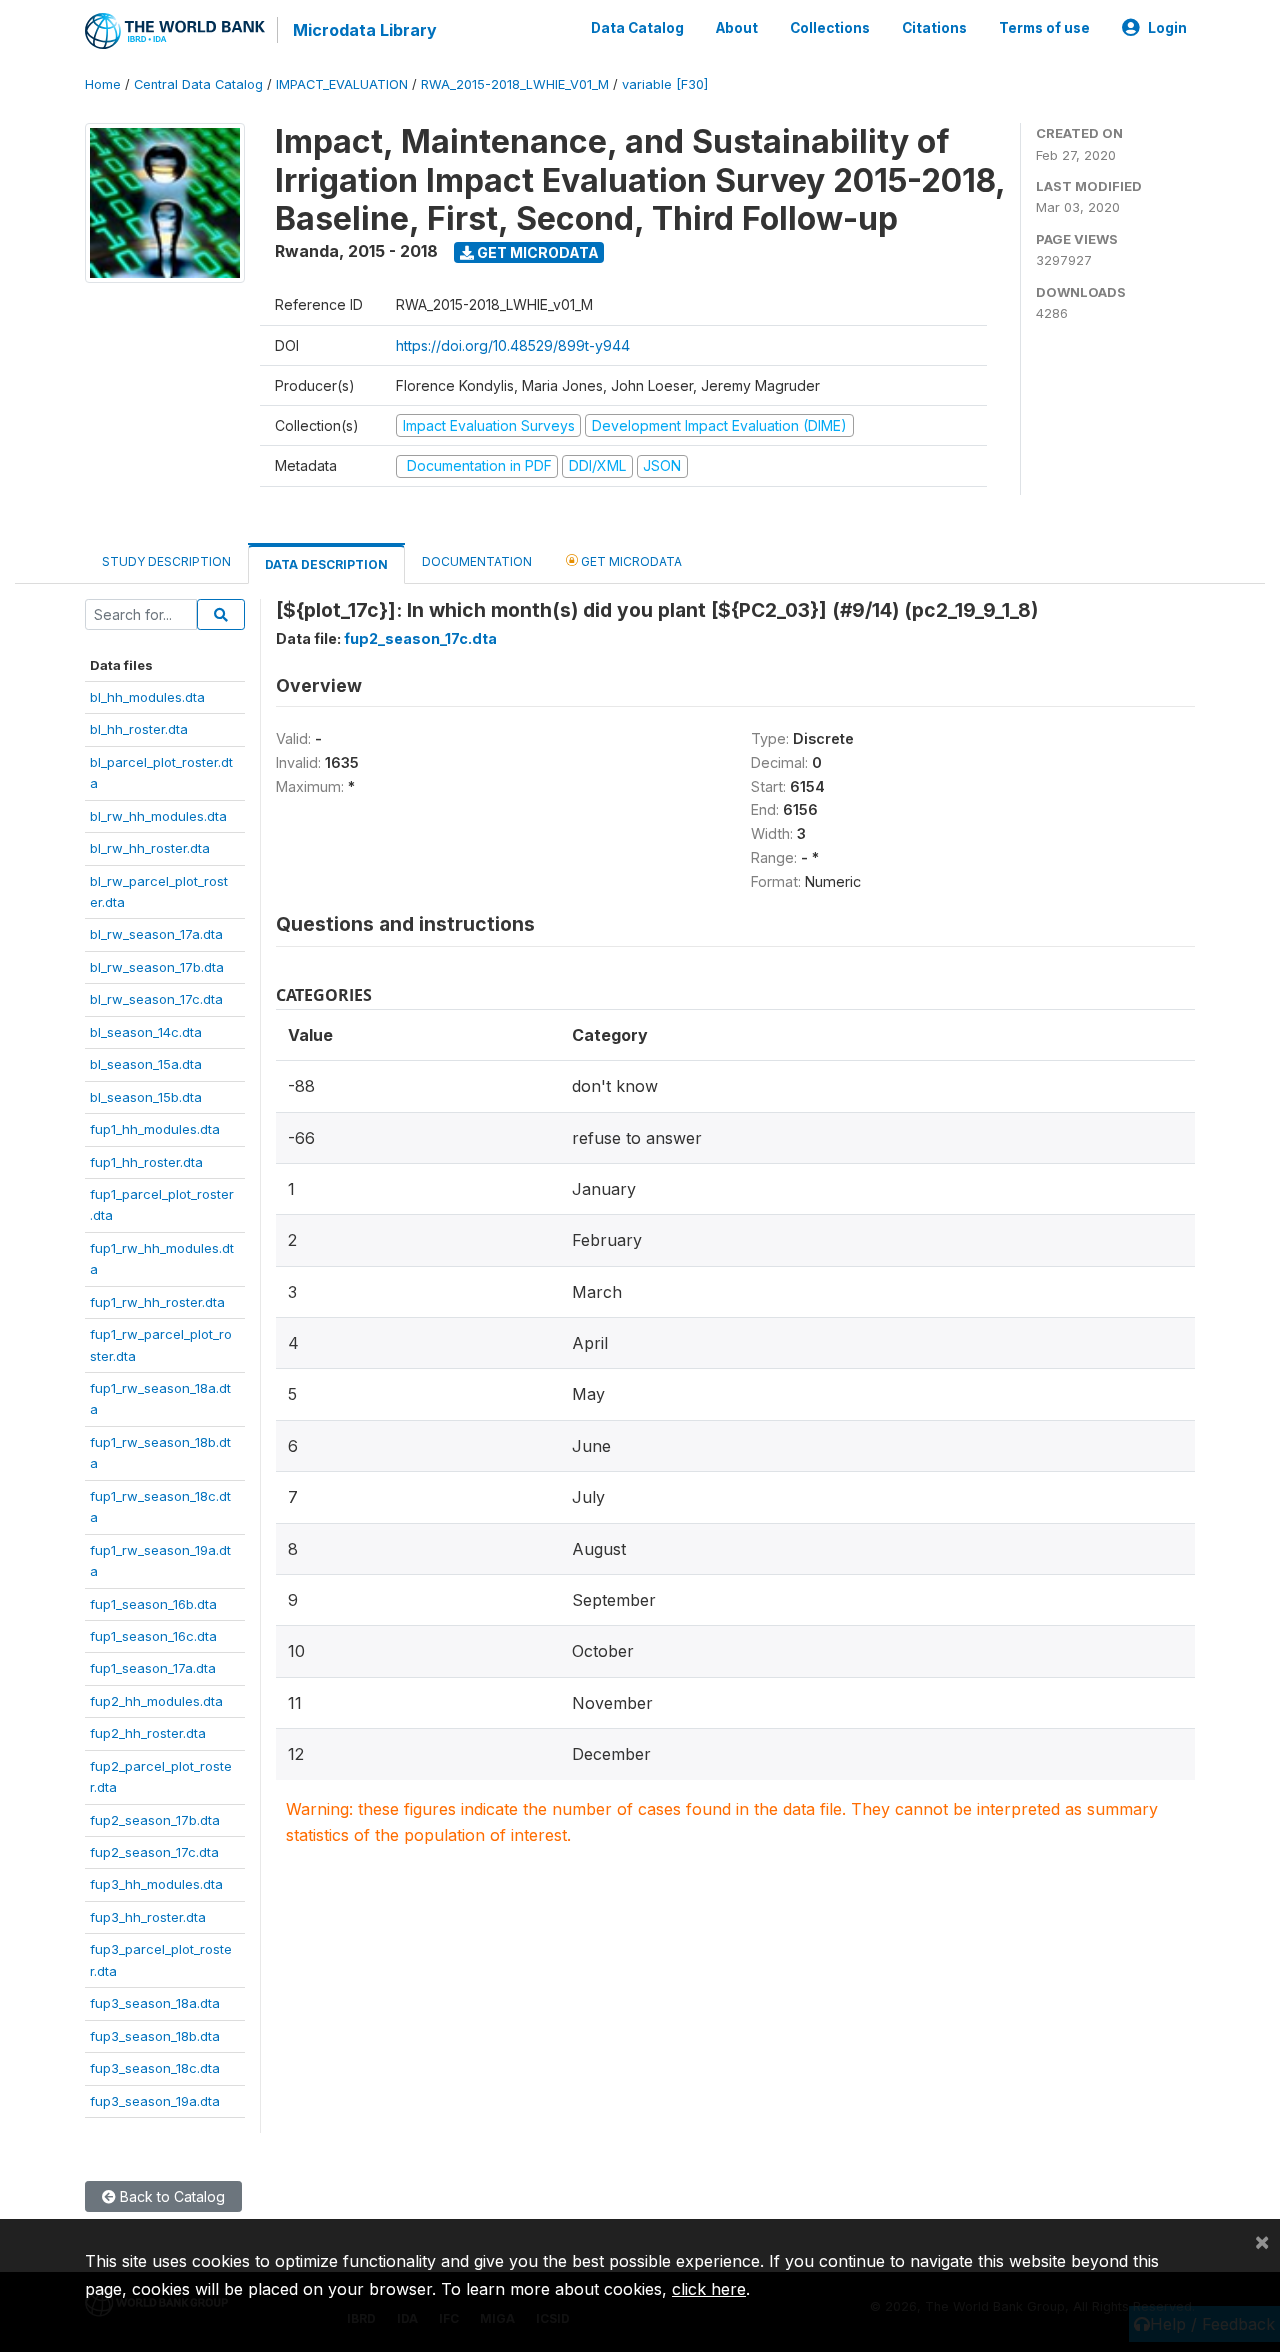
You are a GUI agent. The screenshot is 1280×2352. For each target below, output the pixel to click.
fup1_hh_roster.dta (146, 1162)
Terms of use (1044, 28)
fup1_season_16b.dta (153, 1604)
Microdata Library (365, 30)
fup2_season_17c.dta (154, 1852)
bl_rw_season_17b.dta (157, 967)
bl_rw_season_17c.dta (156, 999)
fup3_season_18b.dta (155, 2036)
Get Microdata (536, 252)
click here (709, 2289)
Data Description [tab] (326, 564)
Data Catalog (637, 28)
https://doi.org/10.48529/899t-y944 (513, 345)
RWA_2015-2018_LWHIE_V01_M (515, 84)
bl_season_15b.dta (146, 1097)
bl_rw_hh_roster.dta (150, 848)
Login (1167, 28)
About (737, 28)
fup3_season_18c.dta (155, 2068)
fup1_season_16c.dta (153, 1636)
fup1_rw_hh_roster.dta (157, 1302)
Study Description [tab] (166, 561)
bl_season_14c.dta (146, 1032)
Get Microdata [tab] (630, 561)
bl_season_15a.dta (146, 1064)
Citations (934, 28)
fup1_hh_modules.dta (155, 1129)
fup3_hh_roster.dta (148, 1917)
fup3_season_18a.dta (155, 2003)
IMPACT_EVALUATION (342, 84)
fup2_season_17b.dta (155, 1820)
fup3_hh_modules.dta (156, 1884)
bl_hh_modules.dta (147, 697)
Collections (830, 28)
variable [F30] (665, 84)
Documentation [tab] (477, 561)
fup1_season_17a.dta (153, 1668)
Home (103, 84)
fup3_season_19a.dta (155, 2101)
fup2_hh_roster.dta (148, 1733)
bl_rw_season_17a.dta (156, 934)
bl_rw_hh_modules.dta (158, 816)
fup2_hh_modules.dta (156, 1701)
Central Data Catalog (198, 84)
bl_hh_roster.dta (139, 729)
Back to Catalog (170, 2196)
